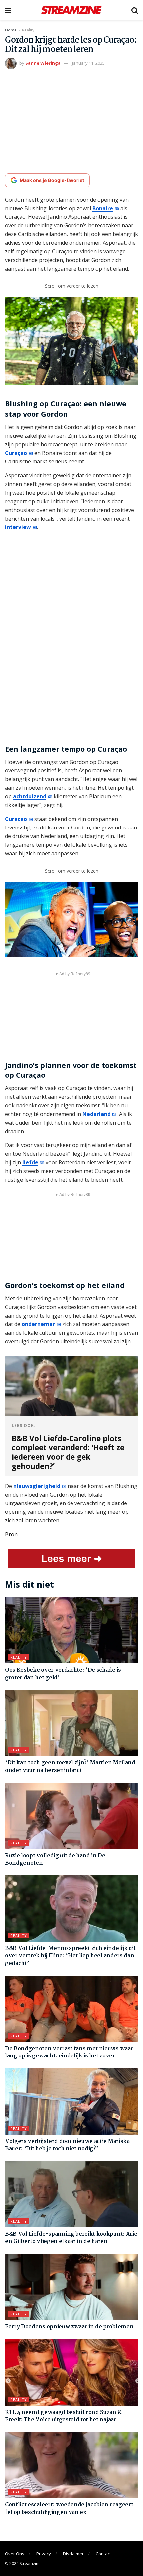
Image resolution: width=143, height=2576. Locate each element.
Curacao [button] (16, 819)
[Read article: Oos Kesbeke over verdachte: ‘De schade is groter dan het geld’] (71, 1630)
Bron (11, 1534)
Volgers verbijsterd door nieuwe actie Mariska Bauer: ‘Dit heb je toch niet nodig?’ (67, 2145)
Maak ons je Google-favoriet (52, 180)
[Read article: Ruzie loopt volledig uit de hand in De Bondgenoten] (71, 1816)
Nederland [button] (97, 1114)
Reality (28, 30)
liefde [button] (30, 1162)
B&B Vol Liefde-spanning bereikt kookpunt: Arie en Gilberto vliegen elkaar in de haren (71, 2238)
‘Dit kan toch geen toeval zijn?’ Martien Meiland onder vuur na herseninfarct (70, 1767)
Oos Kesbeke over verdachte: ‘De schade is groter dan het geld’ (63, 1674)
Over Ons (15, 2554)
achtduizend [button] (30, 796)
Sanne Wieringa (43, 63)
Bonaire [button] (103, 208)
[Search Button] (135, 10)
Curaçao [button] (16, 453)
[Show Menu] (8, 10)
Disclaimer (73, 2554)
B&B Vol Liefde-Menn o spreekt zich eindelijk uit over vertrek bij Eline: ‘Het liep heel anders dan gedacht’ (70, 1956)
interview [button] (18, 527)
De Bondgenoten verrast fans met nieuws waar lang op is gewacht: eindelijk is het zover (69, 2052)
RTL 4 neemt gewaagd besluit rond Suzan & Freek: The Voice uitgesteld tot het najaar (63, 2416)
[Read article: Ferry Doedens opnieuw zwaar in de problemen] (71, 2287)
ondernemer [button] (38, 1324)
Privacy (44, 2554)
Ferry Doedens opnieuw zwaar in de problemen (69, 2327)
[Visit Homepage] (71, 10)
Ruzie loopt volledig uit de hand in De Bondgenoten (55, 1859)
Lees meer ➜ (72, 1558)
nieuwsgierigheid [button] (37, 1486)
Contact (103, 2554)
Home (11, 30)
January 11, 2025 (88, 63)
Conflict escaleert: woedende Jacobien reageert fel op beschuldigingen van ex (69, 2509)
